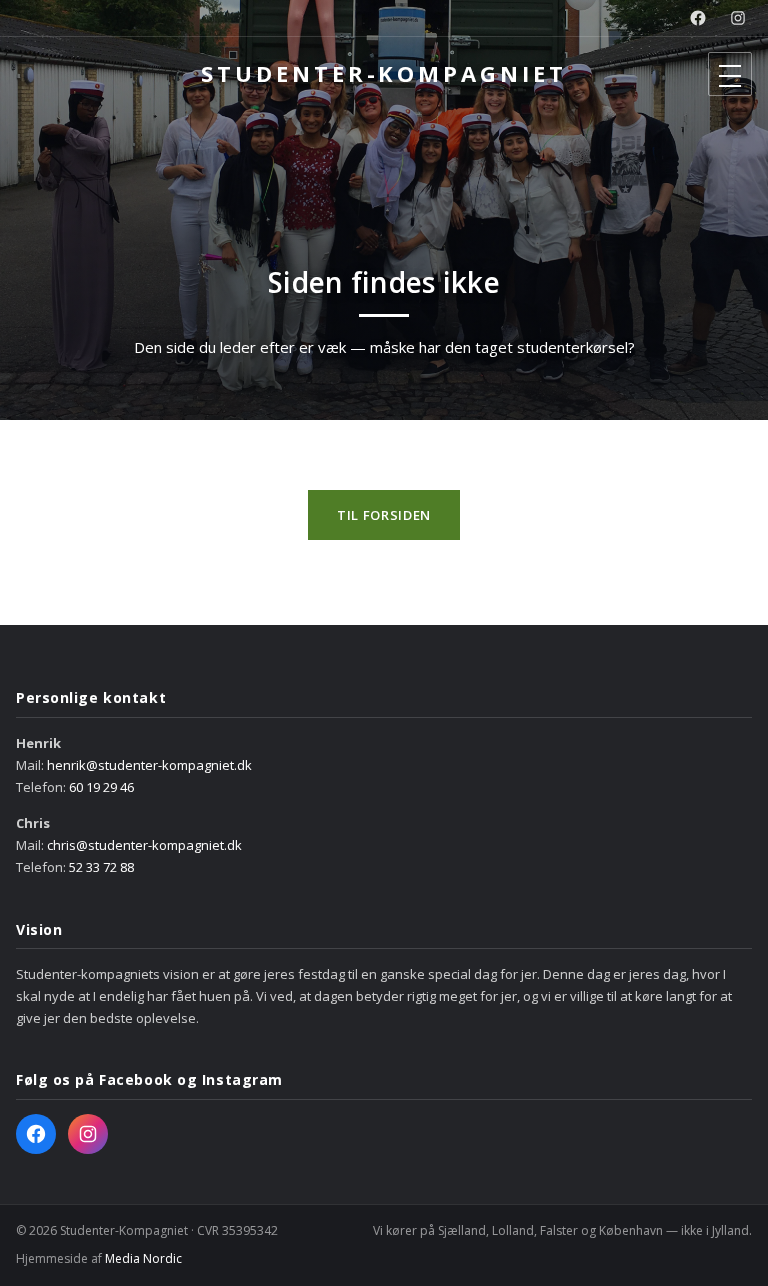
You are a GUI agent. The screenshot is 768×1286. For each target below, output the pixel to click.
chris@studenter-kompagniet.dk (144, 845)
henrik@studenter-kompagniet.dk (149, 765)
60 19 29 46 (101, 787)
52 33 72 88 (101, 867)
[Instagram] (738, 18)
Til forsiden (384, 515)
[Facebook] (698, 18)
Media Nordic (143, 1258)
